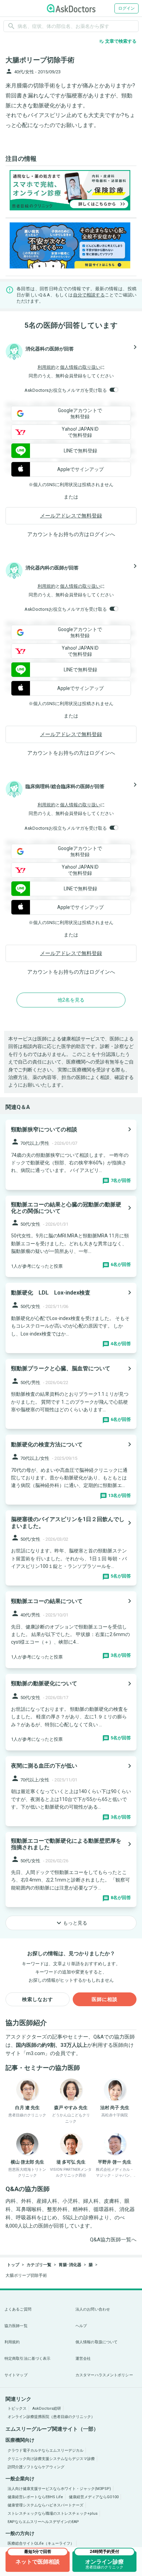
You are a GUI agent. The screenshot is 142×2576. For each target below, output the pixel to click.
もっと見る (71, 1923)
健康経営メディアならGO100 (94, 2497)
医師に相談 (105, 1999)
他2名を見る (71, 1000)
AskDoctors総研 (47, 2409)
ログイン (126, 8)
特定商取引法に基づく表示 (27, 2359)
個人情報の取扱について (97, 2342)
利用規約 (47, 367)
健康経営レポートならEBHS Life (35, 2497)
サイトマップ (16, 2375)
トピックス (17, 2409)
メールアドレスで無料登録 (71, 516)
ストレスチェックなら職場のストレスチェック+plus (53, 2514)
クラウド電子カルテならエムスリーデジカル (45, 2451)
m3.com (35, 2053)
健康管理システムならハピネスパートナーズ (45, 2505)
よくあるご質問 (18, 2309)
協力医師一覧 (16, 2326)
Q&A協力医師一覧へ (113, 2240)
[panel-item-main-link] (71, 1155)
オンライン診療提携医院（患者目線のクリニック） (51, 2417)
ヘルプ (81, 2326)
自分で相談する (89, 295)
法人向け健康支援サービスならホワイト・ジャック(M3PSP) (59, 2489)
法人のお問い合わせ (93, 2309)
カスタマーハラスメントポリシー (104, 2375)
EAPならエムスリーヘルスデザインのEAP (43, 2522)
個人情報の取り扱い (80, 367)
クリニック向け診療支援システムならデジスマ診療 (51, 2459)
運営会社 (83, 2359)
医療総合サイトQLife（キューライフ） (41, 2543)
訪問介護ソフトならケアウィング (36, 2467)
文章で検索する (118, 41)
